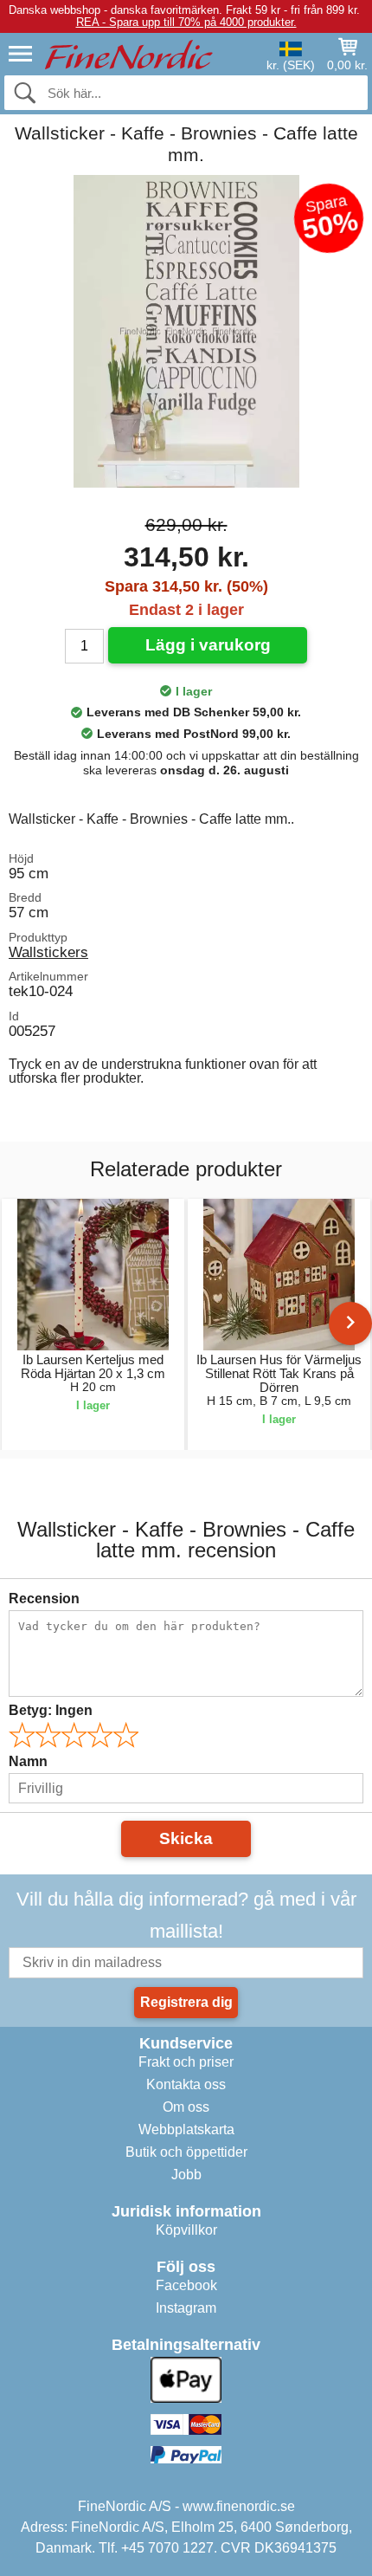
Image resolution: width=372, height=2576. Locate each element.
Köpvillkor (186, 2230)
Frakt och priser (186, 2062)
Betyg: (51, 1710)
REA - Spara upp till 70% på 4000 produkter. (186, 22)
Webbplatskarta (186, 2129)
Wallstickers (48, 952)
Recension (44, 1599)
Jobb (186, 2175)
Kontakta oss (186, 2084)
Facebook (186, 2285)
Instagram (186, 2308)
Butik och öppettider (186, 2152)
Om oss (186, 2107)
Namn (28, 1761)
